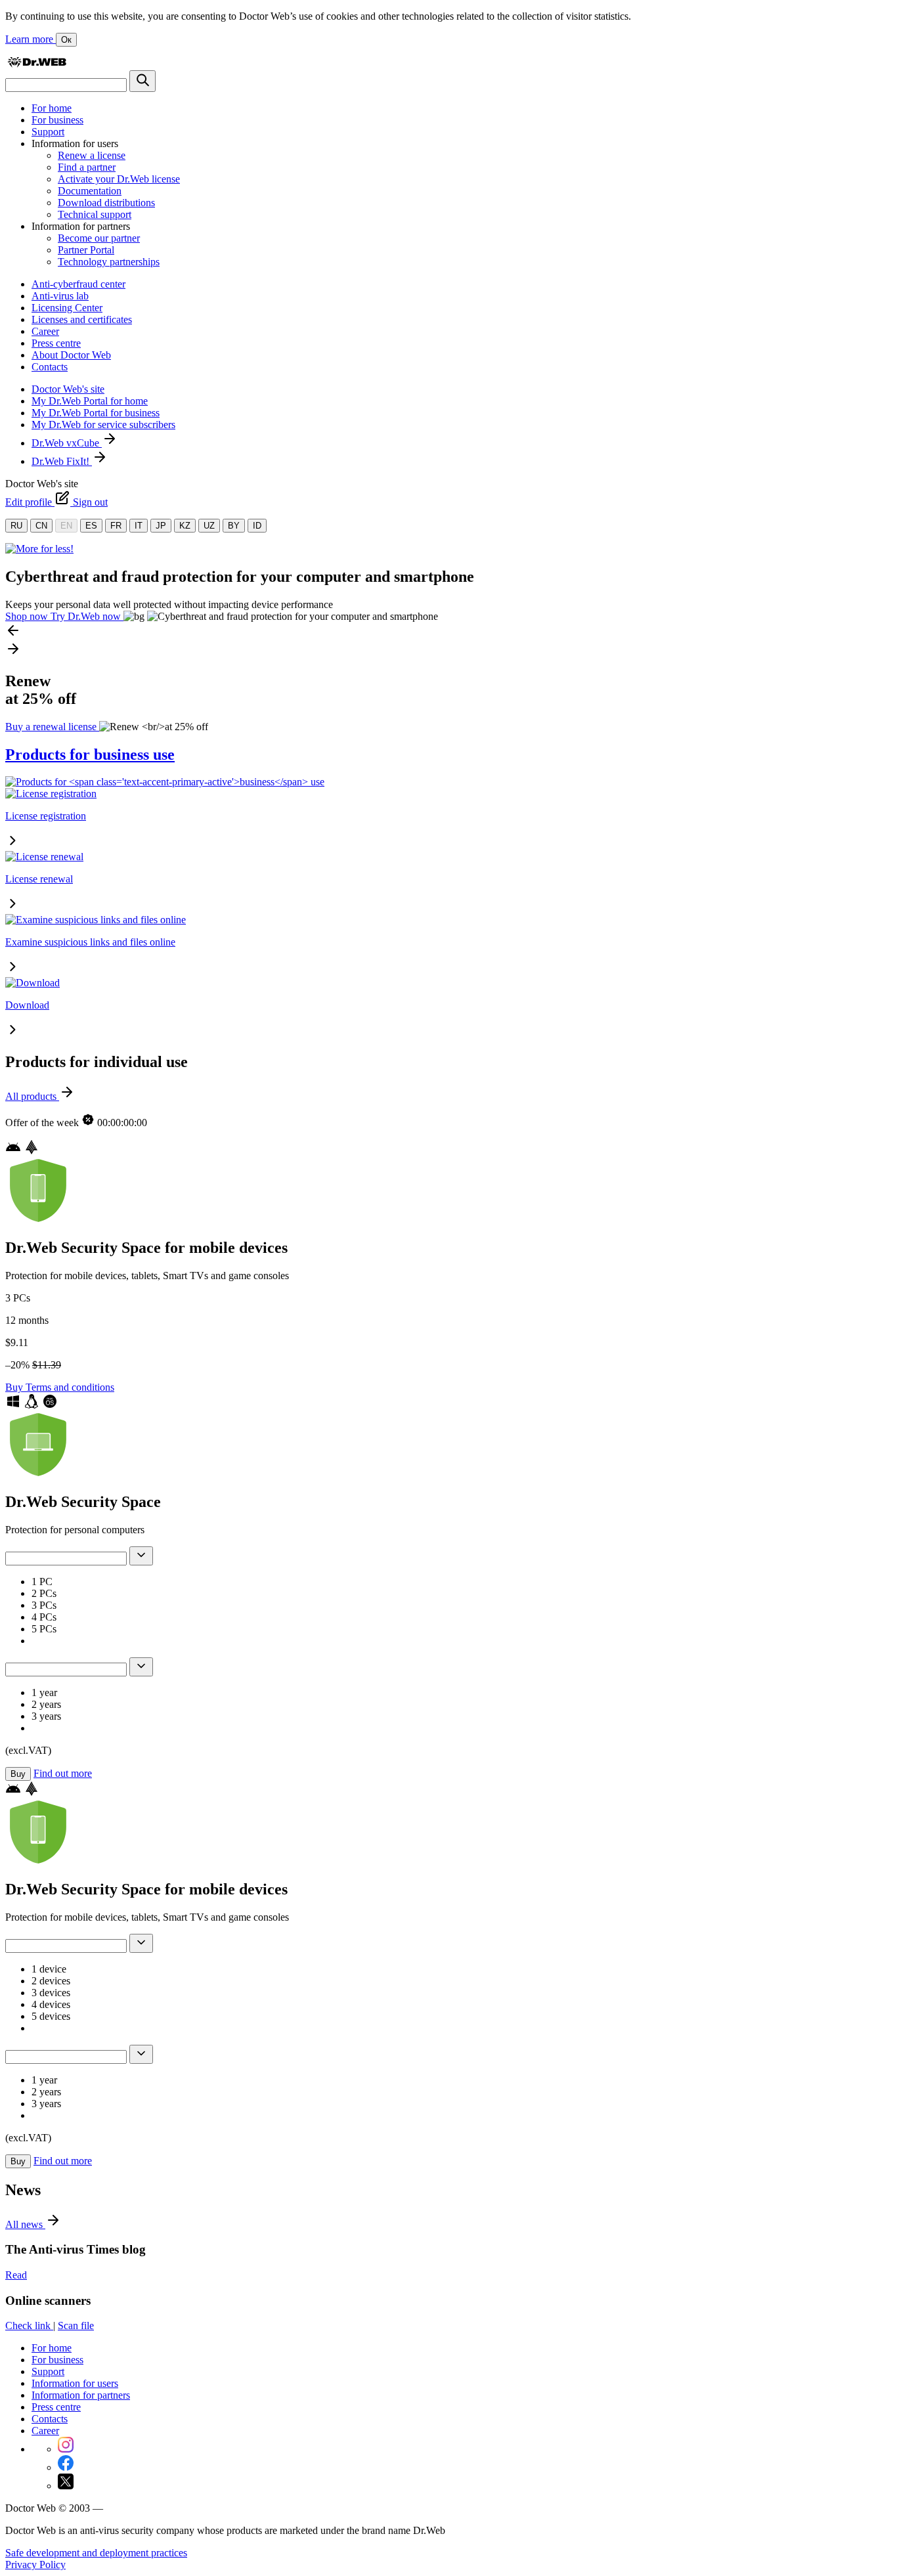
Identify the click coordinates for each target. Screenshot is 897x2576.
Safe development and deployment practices (96, 2553)
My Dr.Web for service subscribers (103, 425)
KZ (185, 526)
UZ (209, 526)
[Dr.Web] (37, 64)
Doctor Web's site (68, 389)
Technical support (95, 214)
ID (257, 526)
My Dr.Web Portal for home (90, 401)
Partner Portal (86, 250)
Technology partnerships (109, 262)
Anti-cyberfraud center (78, 284)
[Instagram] (66, 2449)
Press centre (56, 343)
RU (16, 526)
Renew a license (92, 155)
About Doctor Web (71, 355)
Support (48, 132)
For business (57, 120)
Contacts (50, 367)
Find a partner (87, 167)
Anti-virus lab (60, 296)
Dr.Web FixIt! (62, 461)
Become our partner (99, 238)
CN (41, 526)
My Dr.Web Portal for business (96, 413)
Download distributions (106, 203)
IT (139, 526)
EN (66, 526)
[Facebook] (66, 2467)
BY (234, 526)
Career (45, 331)
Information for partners (81, 2395)
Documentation (90, 191)
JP (161, 526)
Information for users (75, 2383)
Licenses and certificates (82, 319)
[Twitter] (66, 2486)
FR (116, 526)
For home (52, 108)
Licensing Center (67, 308)
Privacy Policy (35, 2565)
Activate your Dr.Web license (119, 179)
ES (91, 526)
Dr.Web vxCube (67, 443)
